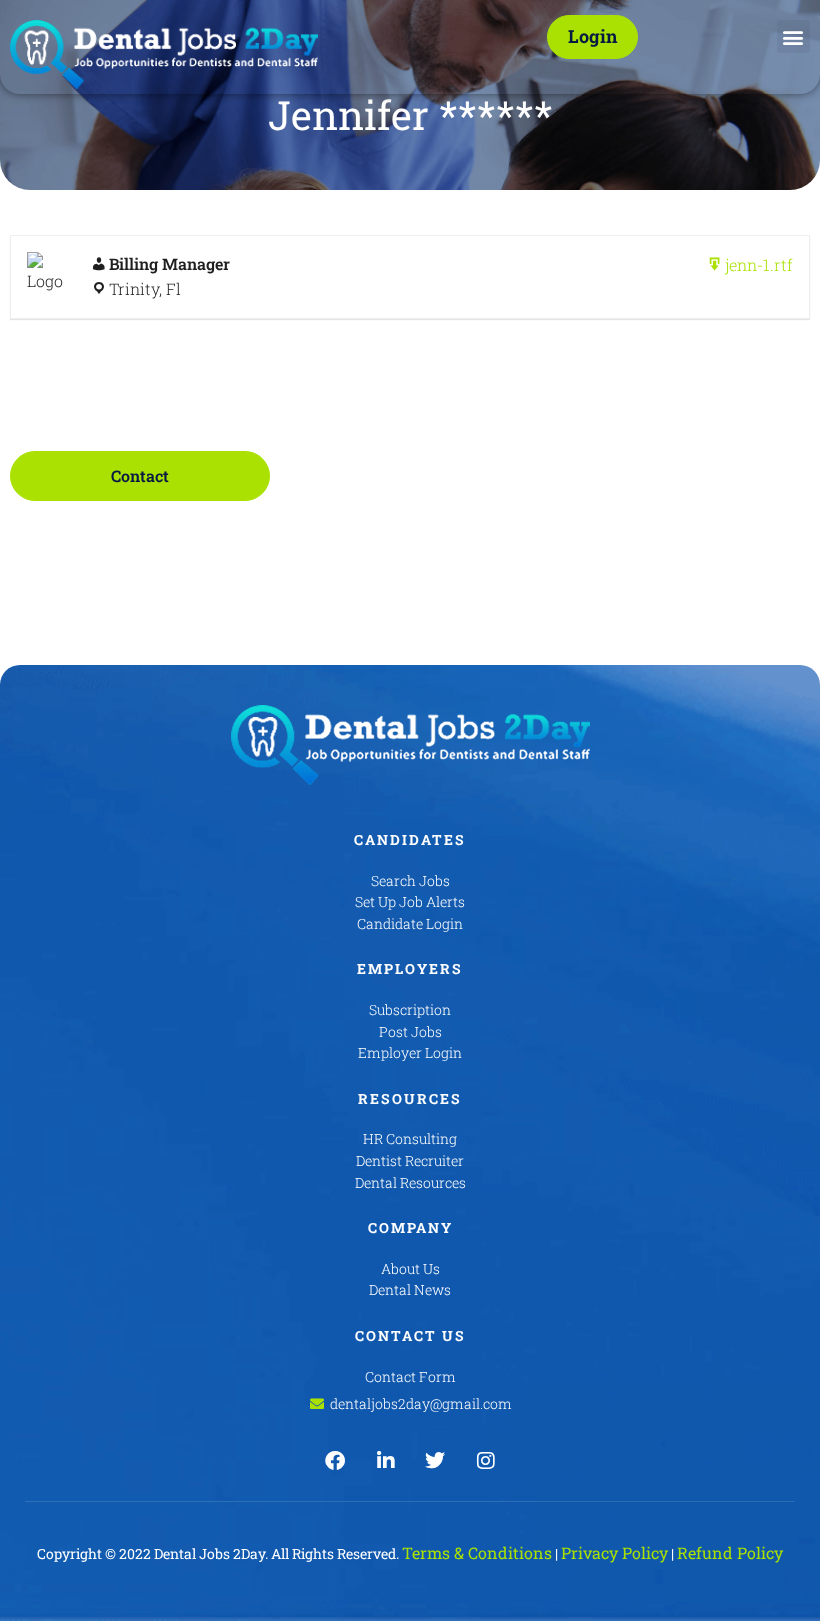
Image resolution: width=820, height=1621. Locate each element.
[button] (793, 36)
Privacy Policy (614, 1552)
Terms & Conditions (477, 1552)
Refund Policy (730, 1552)
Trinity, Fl (145, 288)
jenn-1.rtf (759, 264)
